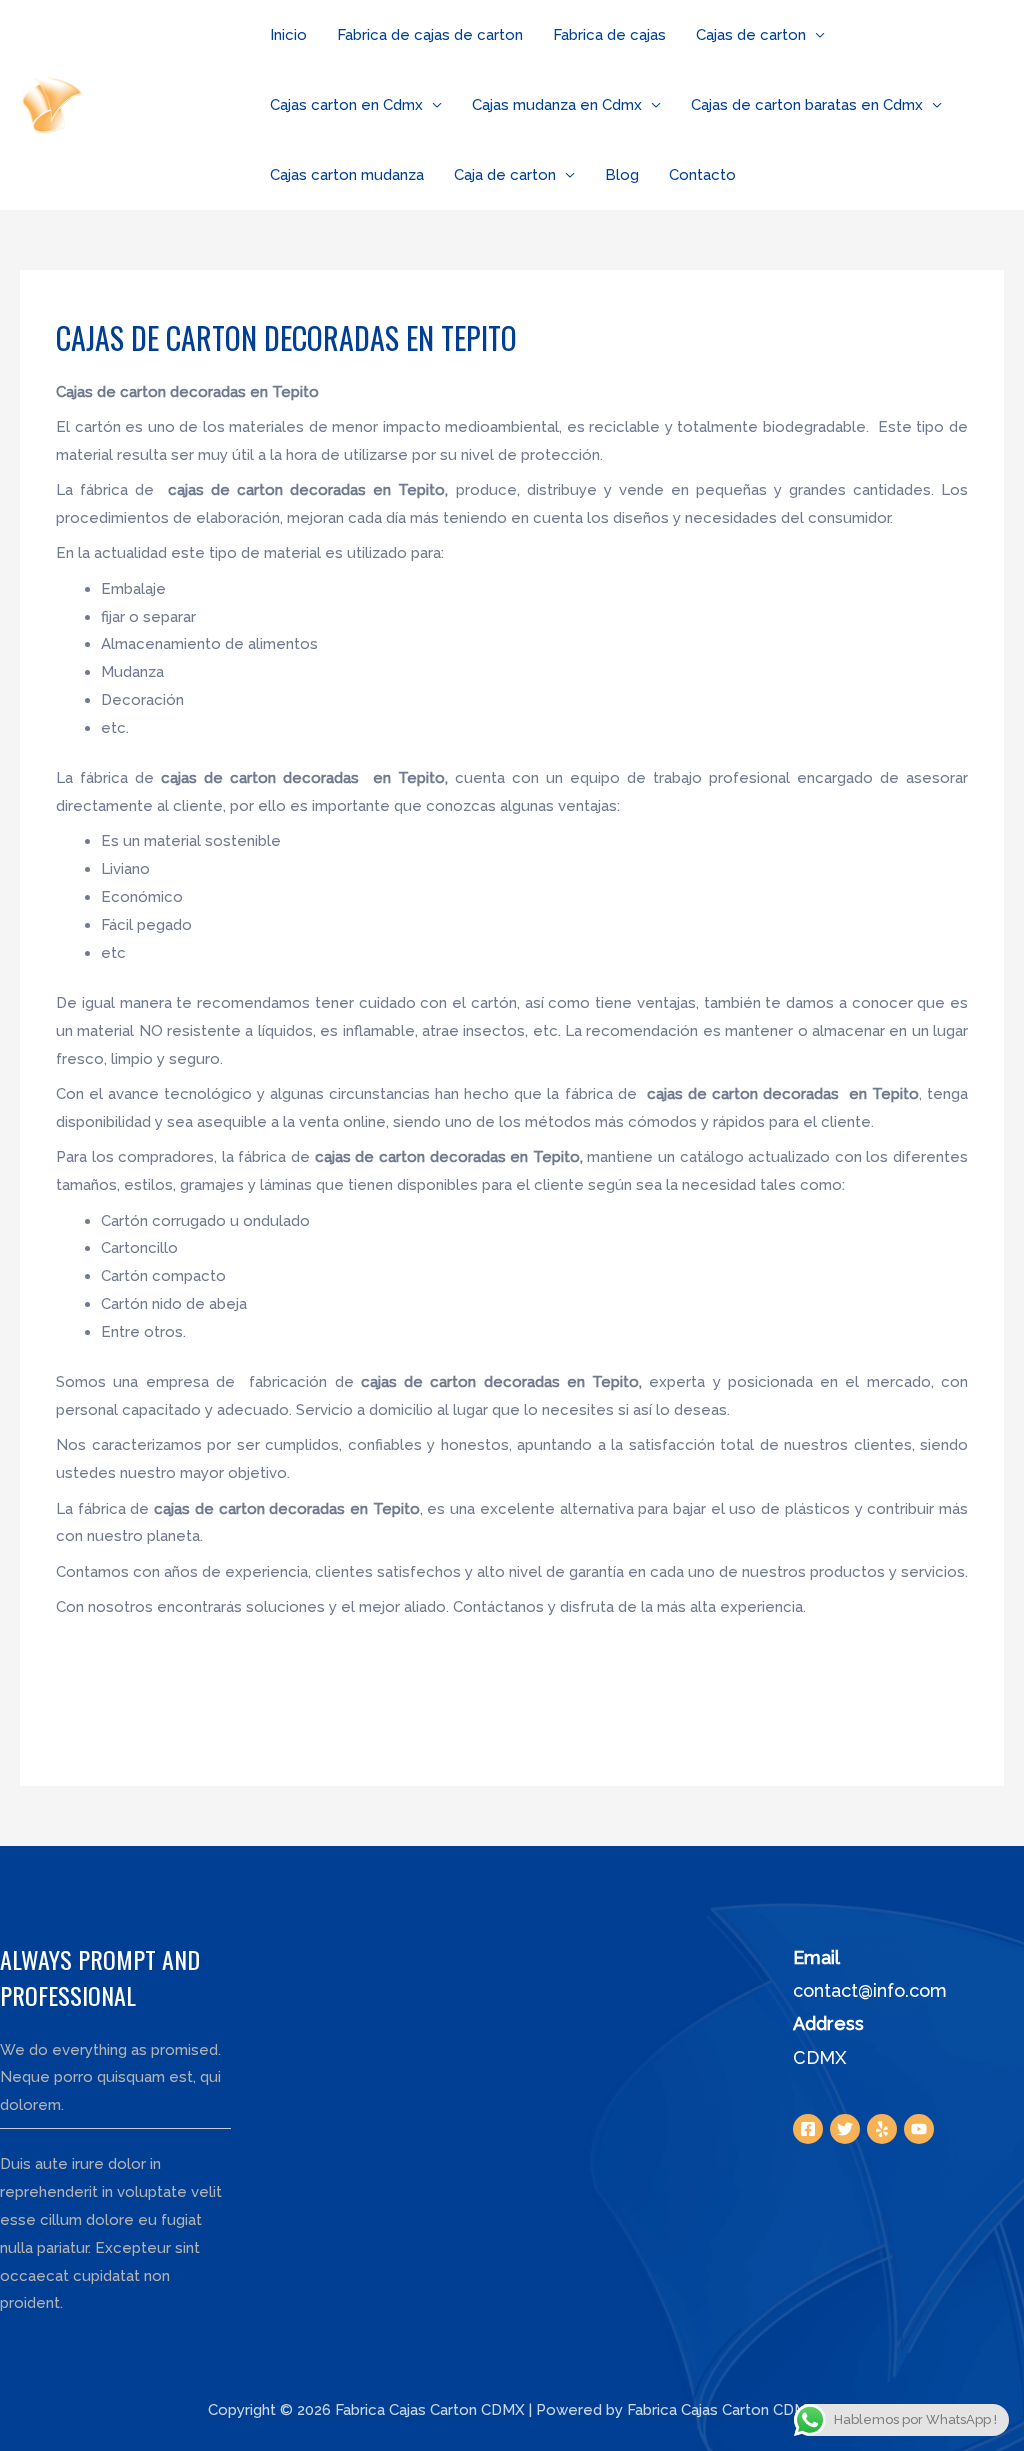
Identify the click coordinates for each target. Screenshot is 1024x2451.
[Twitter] (845, 2129)
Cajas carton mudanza (347, 175)
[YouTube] (919, 2129)
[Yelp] (882, 2129)
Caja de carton (505, 175)
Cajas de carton (751, 35)
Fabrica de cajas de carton (430, 35)
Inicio (288, 35)
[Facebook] (808, 2129)
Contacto (702, 175)
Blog (622, 175)
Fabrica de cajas (609, 35)
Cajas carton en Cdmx (346, 105)
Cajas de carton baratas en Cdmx (807, 105)
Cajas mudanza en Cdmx (557, 105)
